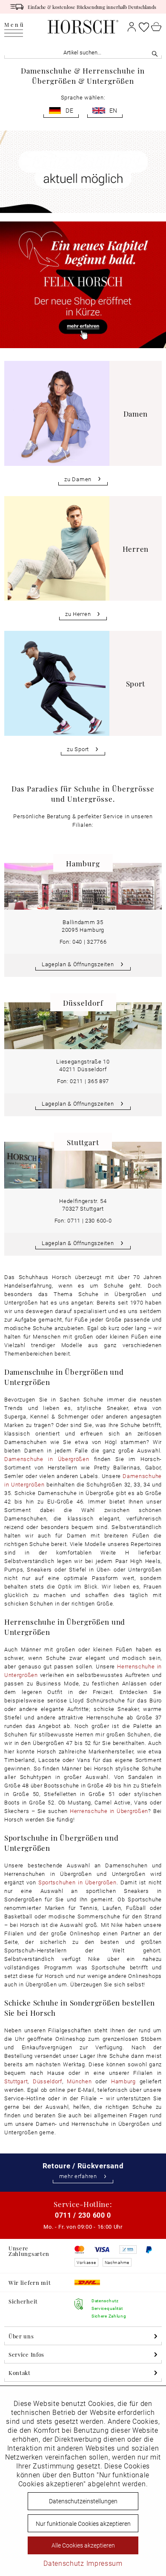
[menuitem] (14, 27)
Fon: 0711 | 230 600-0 (83, 1220)
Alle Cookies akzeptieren (83, 2545)
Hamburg (123, 2081)
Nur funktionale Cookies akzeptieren (83, 2524)
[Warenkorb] (156, 27)
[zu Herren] (83, 558)
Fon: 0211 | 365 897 (83, 1081)
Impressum (104, 2563)
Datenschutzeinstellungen (83, 2501)
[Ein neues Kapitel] (83, 285)
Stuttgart (16, 2081)
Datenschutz (64, 2563)
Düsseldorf (47, 2081)
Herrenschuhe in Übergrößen (109, 1811)
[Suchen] (155, 52)
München (79, 2081)
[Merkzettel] (144, 27)
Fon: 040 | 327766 (83, 942)
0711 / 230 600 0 (83, 2215)
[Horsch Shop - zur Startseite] (83, 27)
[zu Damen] (83, 423)
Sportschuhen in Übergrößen (77, 1882)
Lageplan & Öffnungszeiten (78, 964)
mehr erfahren (78, 2176)
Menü (14, 25)
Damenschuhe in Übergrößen (47, 1459)
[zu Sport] (83, 693)
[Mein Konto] (132, 27)
